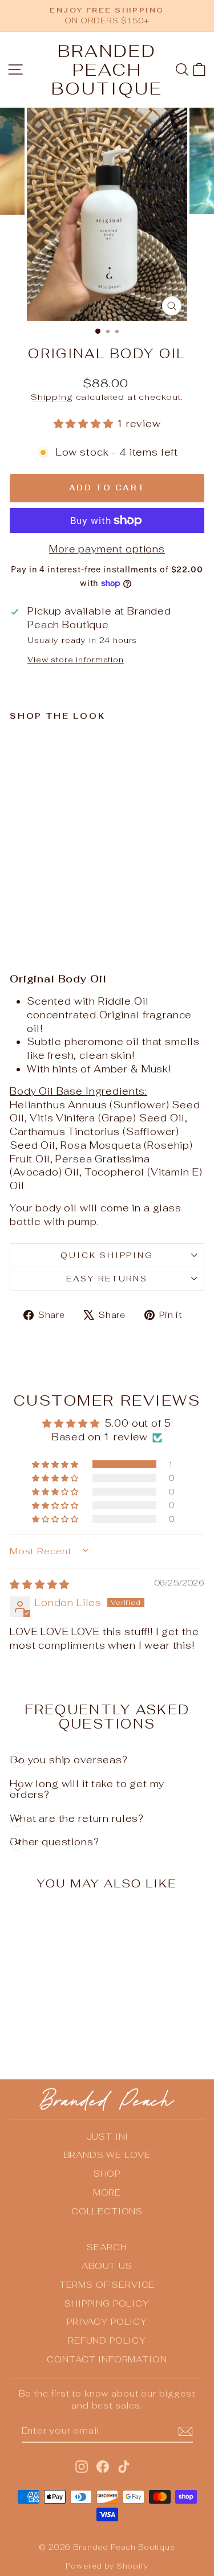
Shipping (52, 397)
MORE (107, 2192)
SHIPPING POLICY (107, 2303)
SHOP (107, 2174)
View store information (76, 660)
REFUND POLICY (107, 2340)
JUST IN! (107, 2137)
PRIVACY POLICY (107, 2322)
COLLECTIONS (107, 2211)
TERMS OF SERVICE (107, 2285)
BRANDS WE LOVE (107, 2155)
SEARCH (107, 2247)
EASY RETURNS (107, 1279)
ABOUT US (107, 2266)
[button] (85, 424)
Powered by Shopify (107, 2566)
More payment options (107, 549)
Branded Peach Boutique (107, 70)
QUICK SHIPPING (107, 1255)
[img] (40, 1584)
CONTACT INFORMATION (107, 2359)
